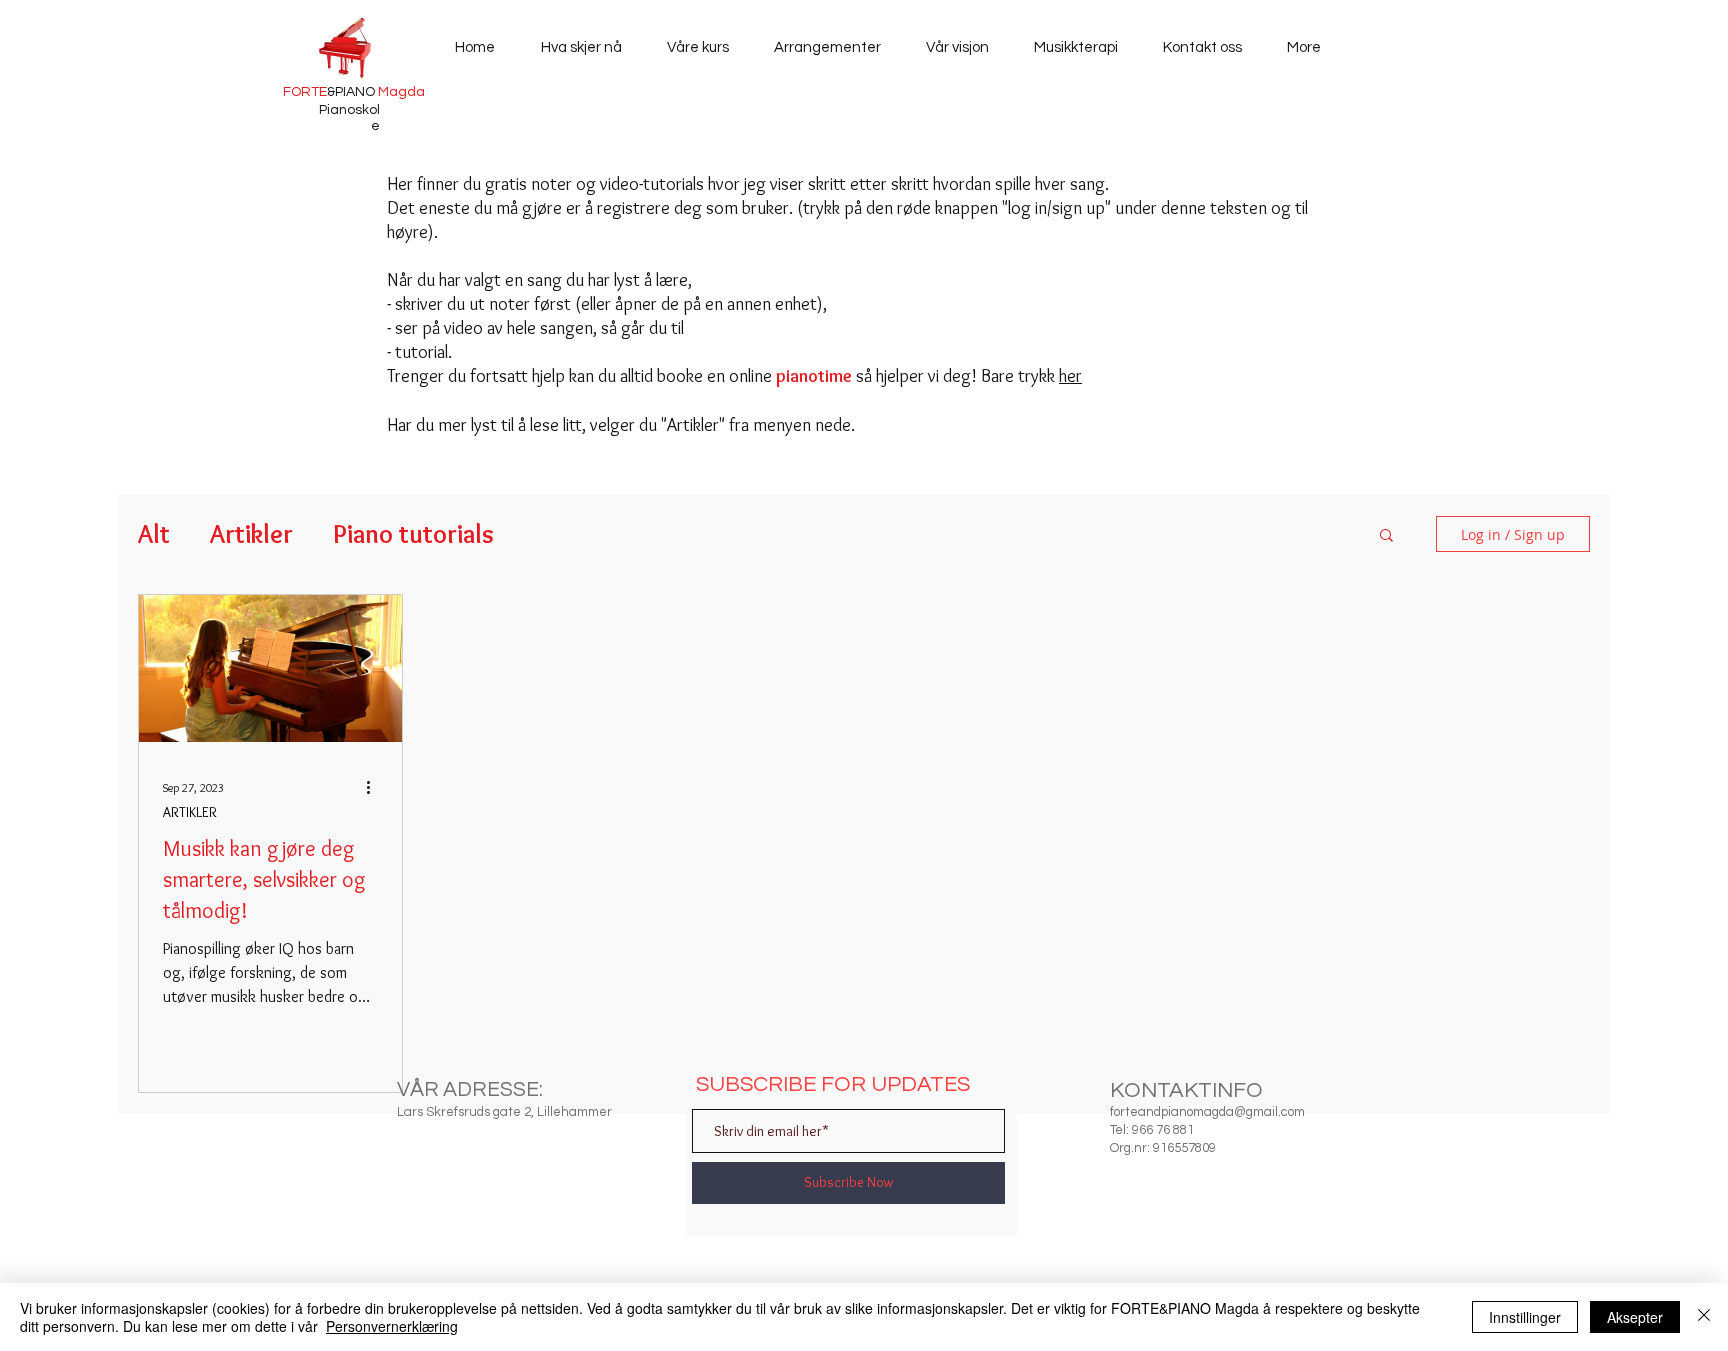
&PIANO (354, 92)
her (1070, 376)
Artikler (251, 534)
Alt (154, 534)
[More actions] (375, 787)
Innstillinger (1525, 1317)
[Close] (1704, 1317)
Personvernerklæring (392, 1326)
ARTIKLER (190, 812)
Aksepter (1635, 1317)
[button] (1386, 536)
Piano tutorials (413, 534)
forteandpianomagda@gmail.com (1207, 1112)
